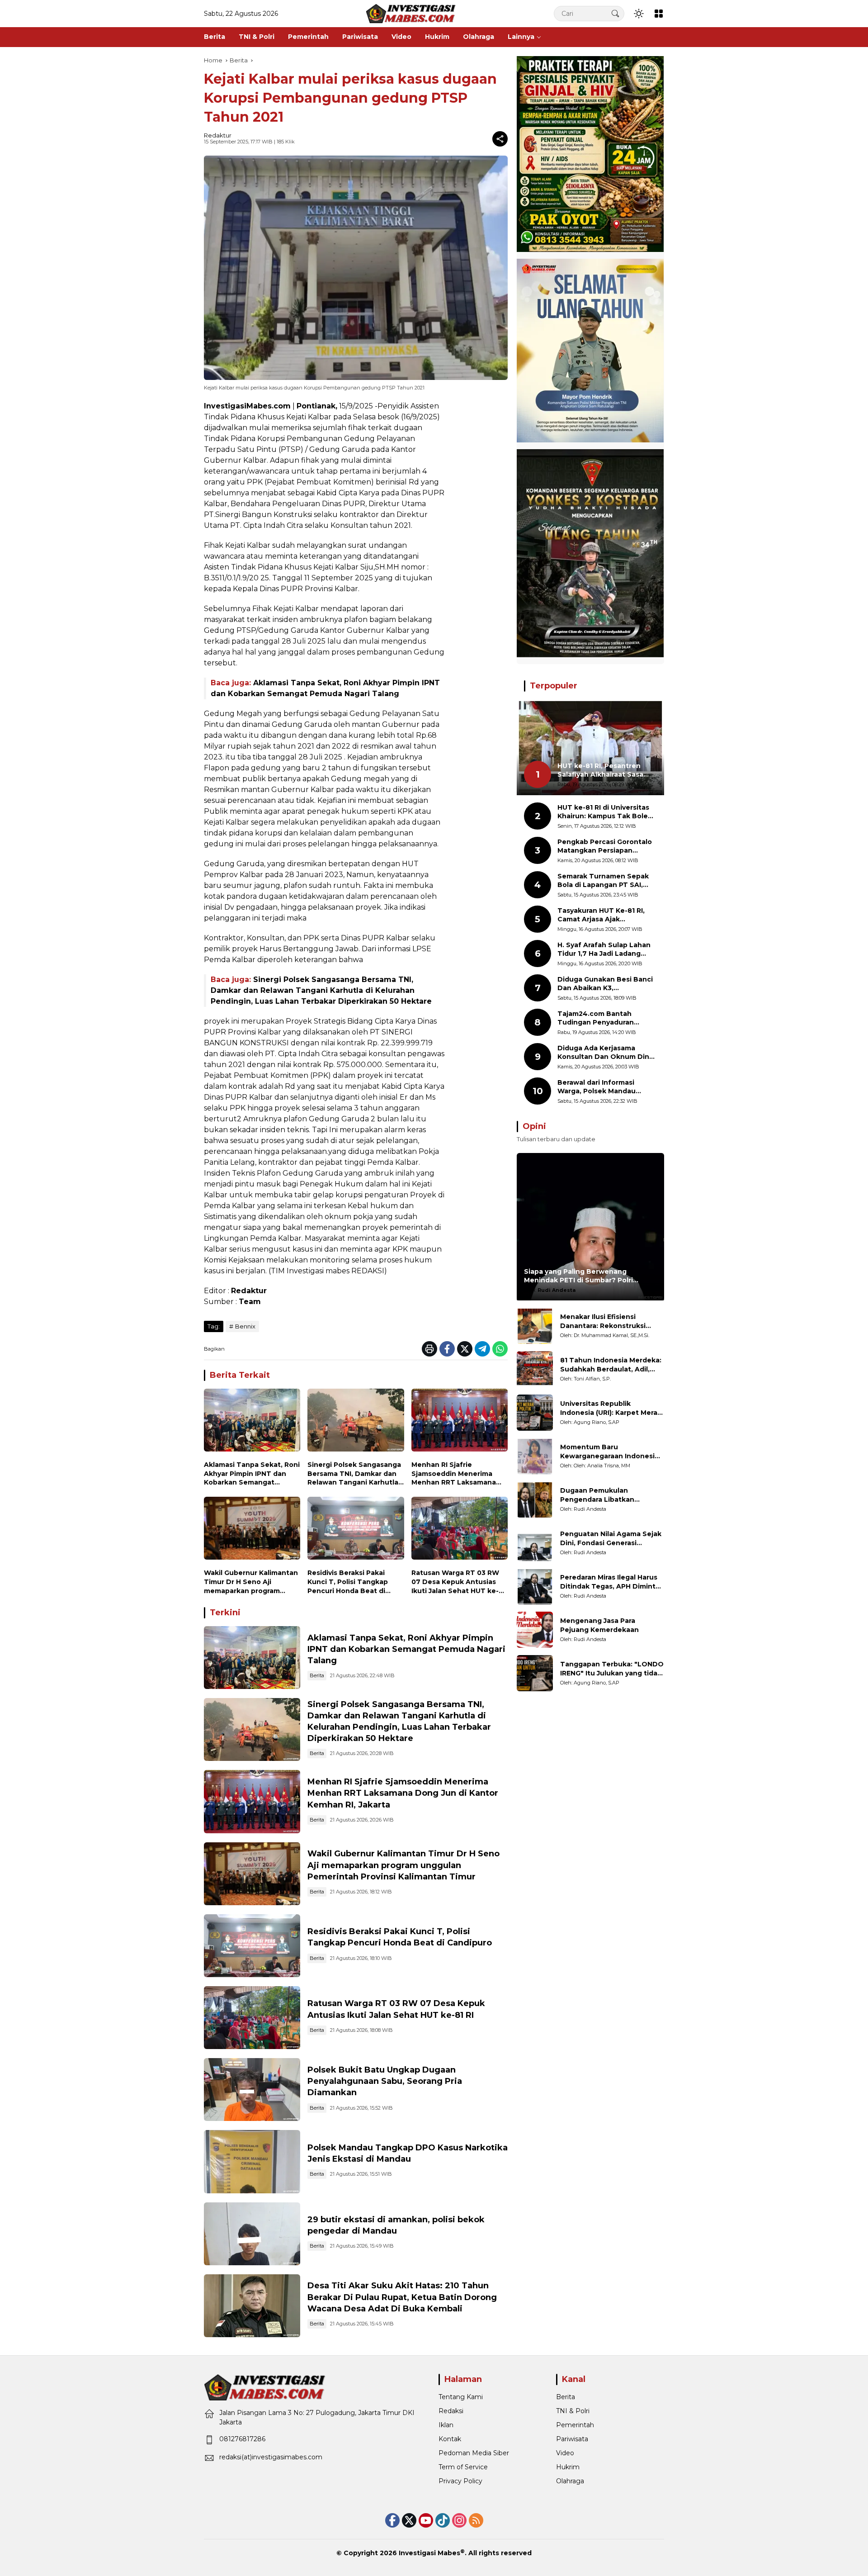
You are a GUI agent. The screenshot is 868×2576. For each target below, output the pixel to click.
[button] (615, 13)
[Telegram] (482, 1349)
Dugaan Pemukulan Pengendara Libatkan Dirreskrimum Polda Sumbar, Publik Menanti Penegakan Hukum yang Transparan (609, 1495)
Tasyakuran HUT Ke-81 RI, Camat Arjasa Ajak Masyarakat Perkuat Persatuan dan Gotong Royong (601, 915)
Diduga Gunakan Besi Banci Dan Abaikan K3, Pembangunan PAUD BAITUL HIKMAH (607, 984)
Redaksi (451, 2411)
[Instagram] (459, 2520)
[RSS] (476, 2520)
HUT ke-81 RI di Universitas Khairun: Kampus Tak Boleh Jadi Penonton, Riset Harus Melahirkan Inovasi (605, 812)
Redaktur (218, 135)
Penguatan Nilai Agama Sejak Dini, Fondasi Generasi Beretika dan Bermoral (611, 1539)
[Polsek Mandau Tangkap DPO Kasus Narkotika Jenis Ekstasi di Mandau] (252, 2161)
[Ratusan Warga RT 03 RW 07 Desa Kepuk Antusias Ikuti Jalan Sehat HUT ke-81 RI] (460, 1530)
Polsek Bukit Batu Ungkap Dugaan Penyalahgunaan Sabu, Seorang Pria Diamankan (385, 2081)
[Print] (429, 1349)
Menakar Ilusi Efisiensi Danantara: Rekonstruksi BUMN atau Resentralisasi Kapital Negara (604, 1321)
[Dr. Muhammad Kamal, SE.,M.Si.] (535, 1326)
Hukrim (568, 2467)
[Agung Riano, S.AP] (535, 1413)
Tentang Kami (461, 2397)
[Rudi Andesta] (535, 1499)
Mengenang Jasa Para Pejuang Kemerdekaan (599, 1625)
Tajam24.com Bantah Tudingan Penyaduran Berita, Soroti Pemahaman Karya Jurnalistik (603, 1018)
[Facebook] (447, 1349)
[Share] (500, 139)
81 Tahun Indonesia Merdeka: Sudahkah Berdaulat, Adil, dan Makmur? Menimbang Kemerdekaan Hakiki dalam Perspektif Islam (611, 1365)
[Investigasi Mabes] (411, 13)
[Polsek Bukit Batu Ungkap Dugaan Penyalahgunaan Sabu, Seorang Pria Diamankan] (252, 2090)
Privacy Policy (460, 2481)
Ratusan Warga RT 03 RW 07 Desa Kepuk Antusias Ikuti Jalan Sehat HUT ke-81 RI (459, 1582)
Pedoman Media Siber (474, 2453)
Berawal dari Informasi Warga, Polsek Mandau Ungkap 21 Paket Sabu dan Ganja (603, 1087)
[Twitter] (465, 1349)
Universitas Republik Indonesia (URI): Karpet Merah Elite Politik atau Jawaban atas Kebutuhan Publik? (611, 1408)
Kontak (450, 2439)
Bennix (245, 1326)
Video (565, 2453)
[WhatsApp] (500, 1349)
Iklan (446, 2425)
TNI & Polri (573, 2411)
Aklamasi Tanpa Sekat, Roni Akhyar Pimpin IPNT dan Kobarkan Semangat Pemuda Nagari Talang (252, 1474)
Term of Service (463, 2467)
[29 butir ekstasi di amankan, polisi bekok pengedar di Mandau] (252, 2234)
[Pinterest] (426, 2520)
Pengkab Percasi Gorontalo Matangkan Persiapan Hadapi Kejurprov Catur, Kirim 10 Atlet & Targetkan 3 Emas (606, 847)
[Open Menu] (659, 14)
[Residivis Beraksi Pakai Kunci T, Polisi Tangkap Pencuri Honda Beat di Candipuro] (356, 1530)
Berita (317, 1675)
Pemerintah (575, 2425)
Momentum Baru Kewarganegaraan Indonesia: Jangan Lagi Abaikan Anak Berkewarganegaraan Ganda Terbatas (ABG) (610, 1452)
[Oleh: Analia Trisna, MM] (535, 1456)
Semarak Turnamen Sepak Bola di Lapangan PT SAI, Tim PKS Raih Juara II (603, 881)
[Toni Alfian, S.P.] (535, 1369)
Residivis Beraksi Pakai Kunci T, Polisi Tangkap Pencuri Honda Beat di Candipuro (348, 1582)
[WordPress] (443, 2520)
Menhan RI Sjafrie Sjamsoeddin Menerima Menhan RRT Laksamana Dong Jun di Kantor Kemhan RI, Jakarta (454, 1474)
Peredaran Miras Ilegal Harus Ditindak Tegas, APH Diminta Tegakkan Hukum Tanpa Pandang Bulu (610, 1582)
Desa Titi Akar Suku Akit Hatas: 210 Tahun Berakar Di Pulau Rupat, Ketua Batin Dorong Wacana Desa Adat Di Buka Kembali (402, 2297)
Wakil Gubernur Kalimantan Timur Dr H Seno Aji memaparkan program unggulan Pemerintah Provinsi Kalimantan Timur (251, 1582)
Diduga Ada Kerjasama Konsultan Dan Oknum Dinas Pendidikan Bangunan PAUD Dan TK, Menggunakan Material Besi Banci (607, 1053)
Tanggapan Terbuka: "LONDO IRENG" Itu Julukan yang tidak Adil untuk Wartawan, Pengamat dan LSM (612, 1669)
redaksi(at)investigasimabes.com (271, 2457)
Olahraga (570, 2481)
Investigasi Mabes (429, 2553)
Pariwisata (572, 2439)
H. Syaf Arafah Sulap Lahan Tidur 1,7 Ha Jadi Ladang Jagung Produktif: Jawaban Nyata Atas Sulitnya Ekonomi (607, 950)
